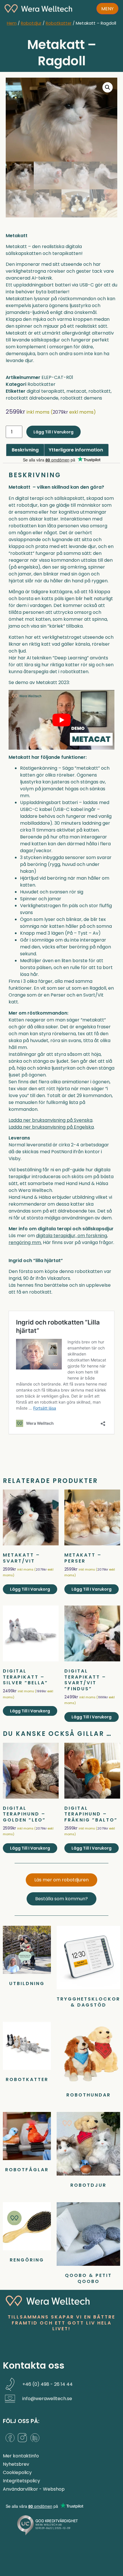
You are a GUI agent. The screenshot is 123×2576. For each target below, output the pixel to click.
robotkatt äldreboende (32, 398)
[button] (108, 87)
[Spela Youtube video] (61, 720)
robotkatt (100, 391)
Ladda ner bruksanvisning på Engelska (51, 1127)
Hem (12, 23)
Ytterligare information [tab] (76, 450)
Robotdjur (31, 23)
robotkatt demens (81, 398)
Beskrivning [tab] (25, 450)
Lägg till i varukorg (53, 432)
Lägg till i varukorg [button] (30, 1589)
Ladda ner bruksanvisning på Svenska (50, 1120)
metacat (76, 391)
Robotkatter (59, 23)
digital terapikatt (45, 391)
